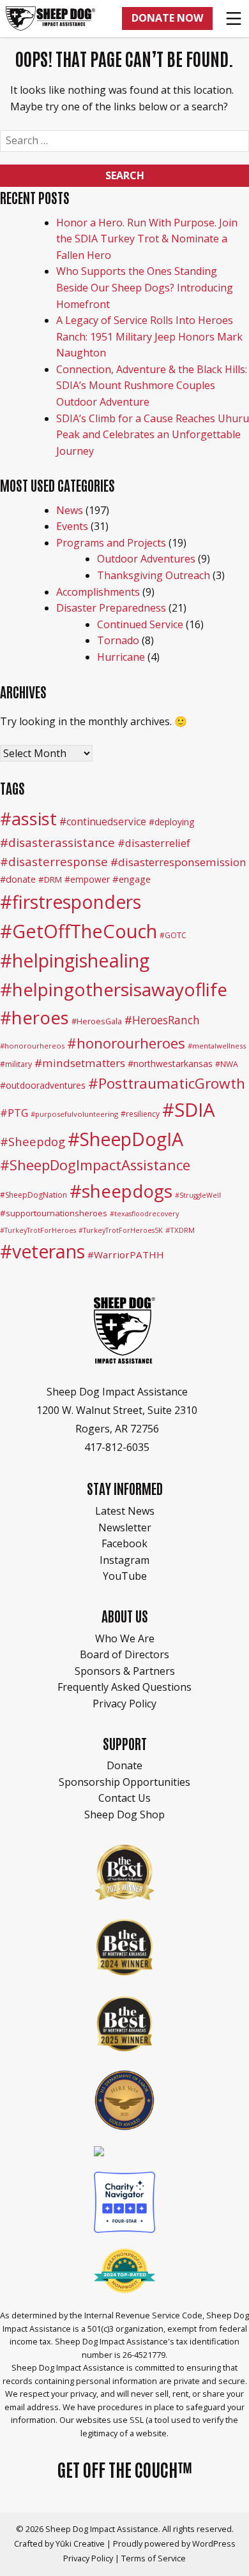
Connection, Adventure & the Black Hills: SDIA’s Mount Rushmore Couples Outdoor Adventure (152, 386)
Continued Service (140, 624)
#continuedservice (103, 821)
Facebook (124, 1543)
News (70, 510)
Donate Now (167, 18)
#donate (18, 879)
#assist (28, 819)
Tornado (118, 640)
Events (72, 526)
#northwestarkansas (170, 1064)
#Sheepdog (33, 1141)
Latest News (125, 1511)
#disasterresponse (54, 861)
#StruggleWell (198, 1195)
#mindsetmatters (80, 1063)
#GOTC (173, 935)
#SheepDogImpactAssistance (95, 1165)
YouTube (125, 1576)
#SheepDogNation (34, 1195)
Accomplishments (98, 592)
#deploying (171, 822)
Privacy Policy (124, 1704)
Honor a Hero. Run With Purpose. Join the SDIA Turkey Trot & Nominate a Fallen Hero (147, 239)
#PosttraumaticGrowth (167, 1083)
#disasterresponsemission (178, 862)
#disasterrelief (154, 843)
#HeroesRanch (162, 1020)
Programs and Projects (111, 543)
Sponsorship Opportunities (124, 1782)
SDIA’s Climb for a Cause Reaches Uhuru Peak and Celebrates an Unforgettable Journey (153, 435)
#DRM (50, 880)
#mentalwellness (217, 1046)
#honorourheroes (126, 1043)
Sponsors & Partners (125, 1671)
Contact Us (124, 1798)
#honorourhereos (32, 1046)
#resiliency (140, 1114)
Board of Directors (124, 1654)
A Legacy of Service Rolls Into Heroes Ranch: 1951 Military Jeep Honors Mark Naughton (149, 336)
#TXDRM (180, 1230)
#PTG (14, 1113)
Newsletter (125, 1527)
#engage (132, 879)
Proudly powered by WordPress (174, 2543)
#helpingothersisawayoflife (114, 989)
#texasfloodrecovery (144, 1214)
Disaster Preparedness (111, 608)
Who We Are (125, 1638)
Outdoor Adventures (146, 559)
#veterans (42, 1251)
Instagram (124, 1560)
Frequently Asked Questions (124, 1687)
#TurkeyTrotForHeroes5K (121, 1230)
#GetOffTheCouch (79, 931)
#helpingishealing (75, 960)
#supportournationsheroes (54, 1213)
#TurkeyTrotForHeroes (38, 1230)
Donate (124, 1765)
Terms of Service (154, 2558)
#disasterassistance (57, 843)
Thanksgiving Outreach (154, 575)
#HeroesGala (97, 1021)
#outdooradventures (43, 1085)
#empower (87, 879)
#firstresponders (71, 902)
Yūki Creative (80, 2543)
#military (16, 1064)
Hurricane (121, 657)
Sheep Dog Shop (124, 1814)
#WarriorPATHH (126, 1255)
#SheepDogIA (125, 1139)
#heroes (34, 1018)
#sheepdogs (121, 1191)
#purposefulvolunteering (74, 1114)
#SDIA (189, 1110)
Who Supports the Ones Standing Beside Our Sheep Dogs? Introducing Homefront (145, 287)
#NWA (227, 1064)
